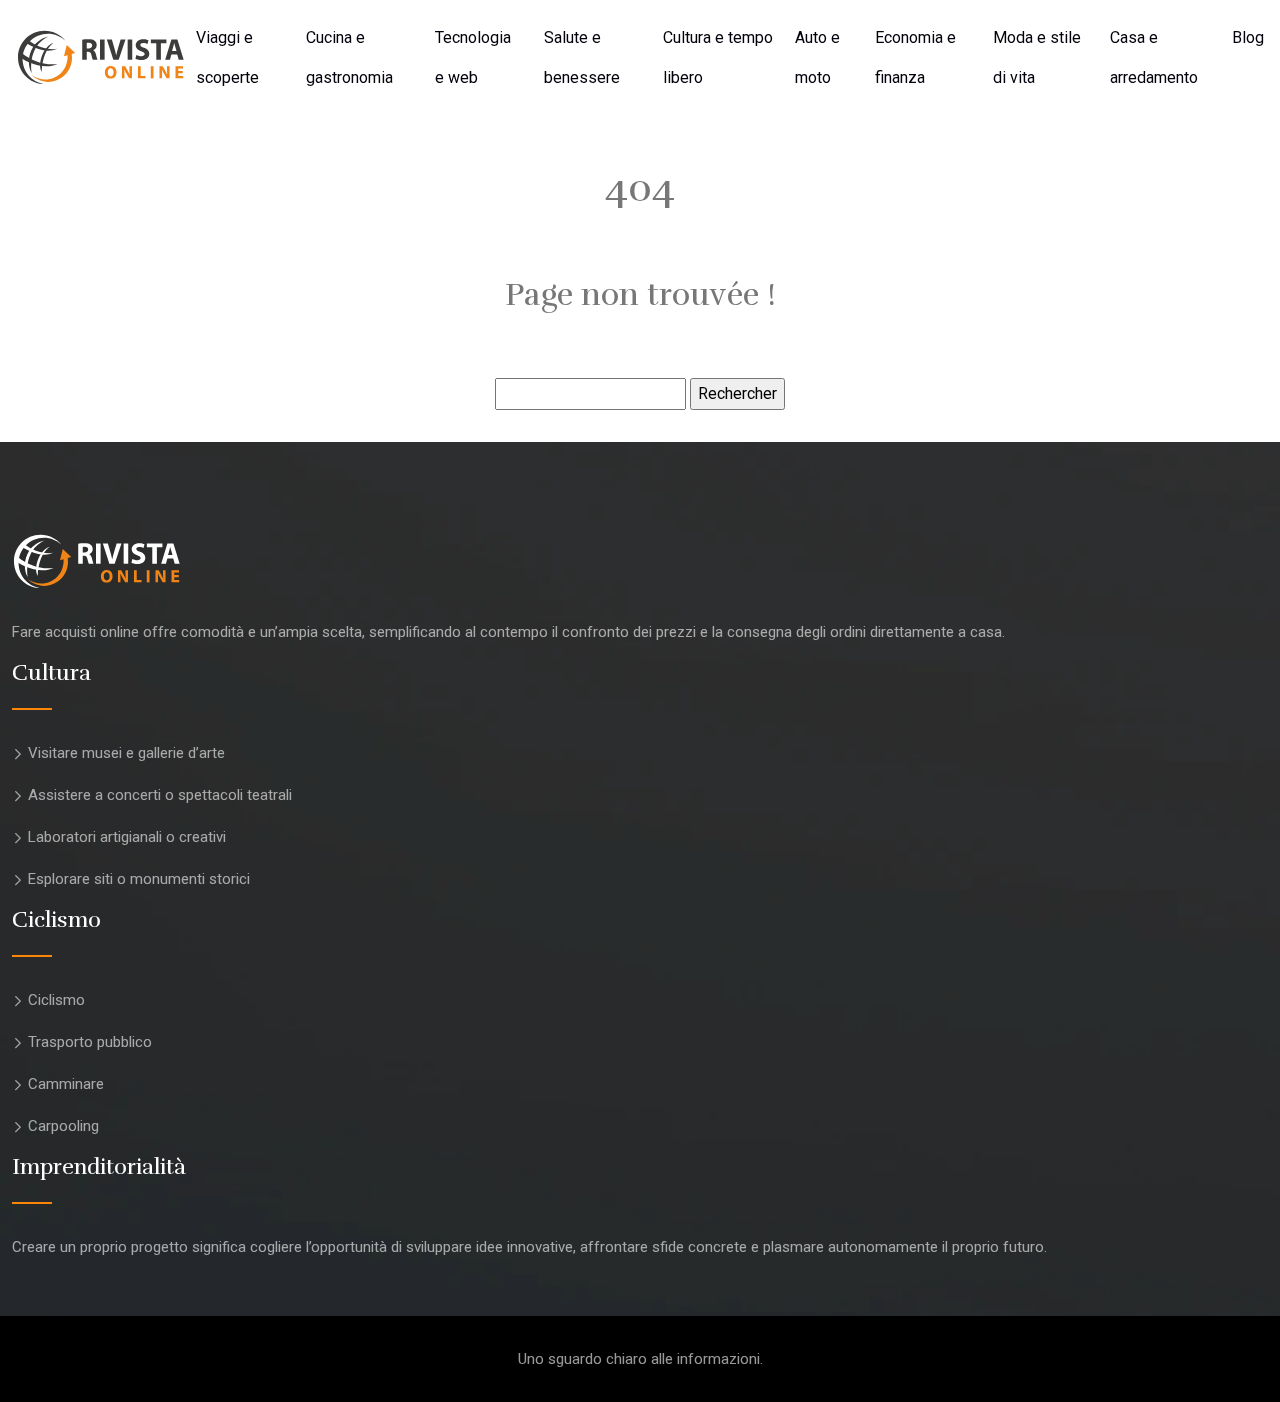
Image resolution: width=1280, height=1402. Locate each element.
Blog (1248, 37)
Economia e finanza (915, 57)
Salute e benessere (582, 57)
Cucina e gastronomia (349, 57)
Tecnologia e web (473, 57)
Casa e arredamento (1154, 57)
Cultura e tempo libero (718, 57)
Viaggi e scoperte (227, 57)
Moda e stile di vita (1037, 57)
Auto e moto (817, 57)
